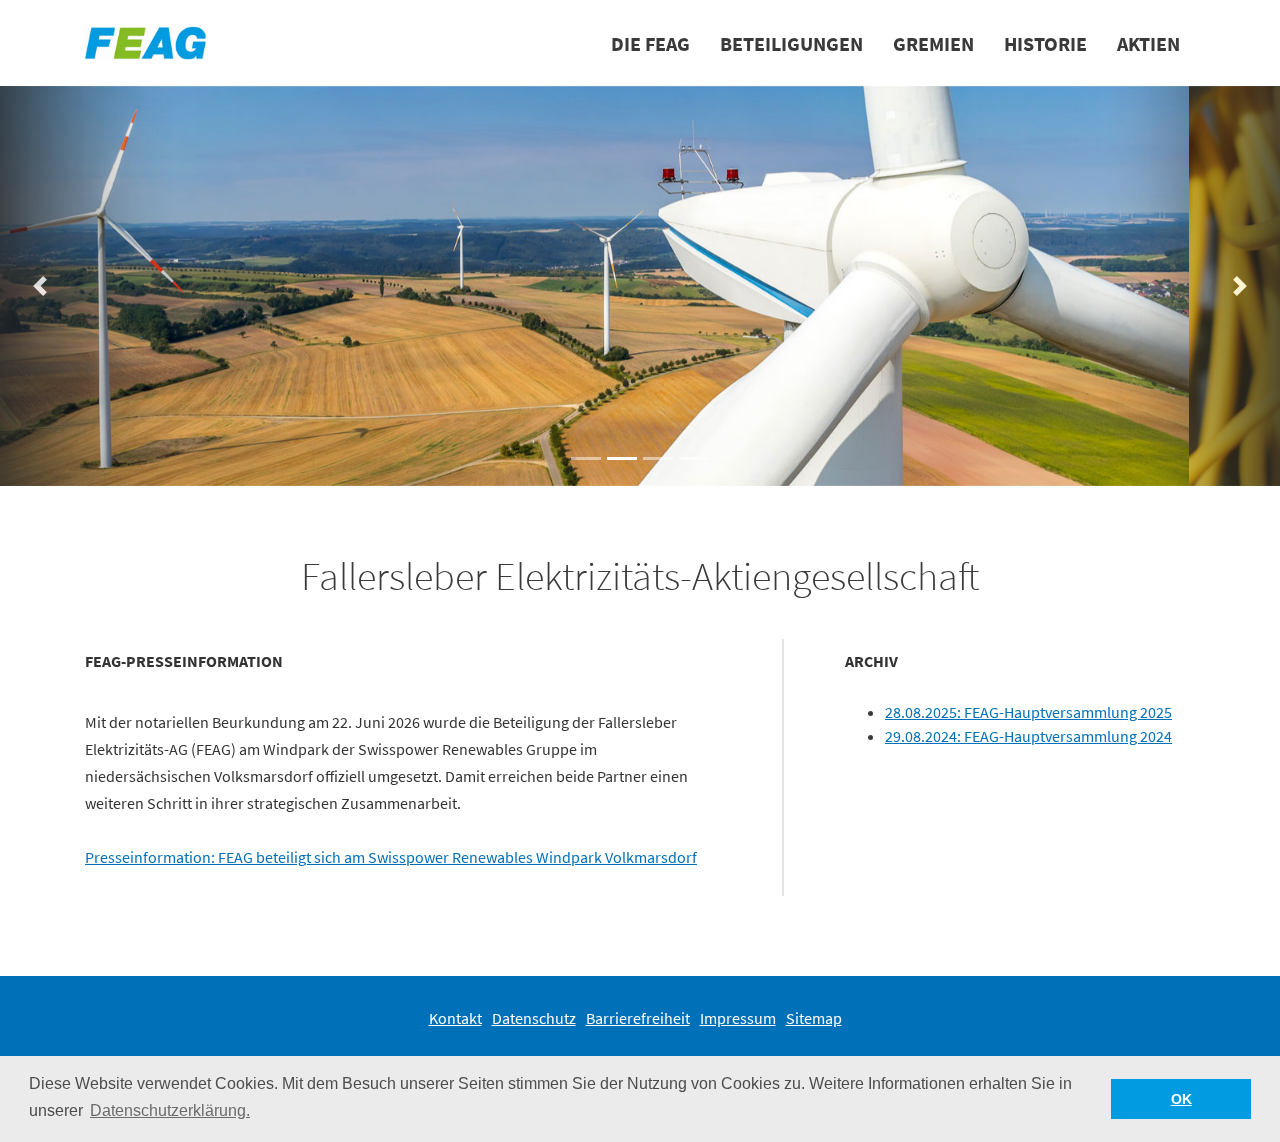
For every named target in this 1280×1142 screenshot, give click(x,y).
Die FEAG (650, 43)
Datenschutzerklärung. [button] (170, 1110)
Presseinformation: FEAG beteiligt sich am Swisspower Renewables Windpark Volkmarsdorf (391, 857)
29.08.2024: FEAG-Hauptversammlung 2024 (1028, 736)
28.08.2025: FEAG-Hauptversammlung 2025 (1028, 712)
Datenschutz (534, 1018)
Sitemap (814, 1018)
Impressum (738, 1018)
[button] (586, 458)
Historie (1045, 43)
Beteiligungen (791, 43)
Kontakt (455, 1018)
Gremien (933, 43)
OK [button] (1181, 1099)
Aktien (1148, 43)
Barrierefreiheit (638, 1018)
